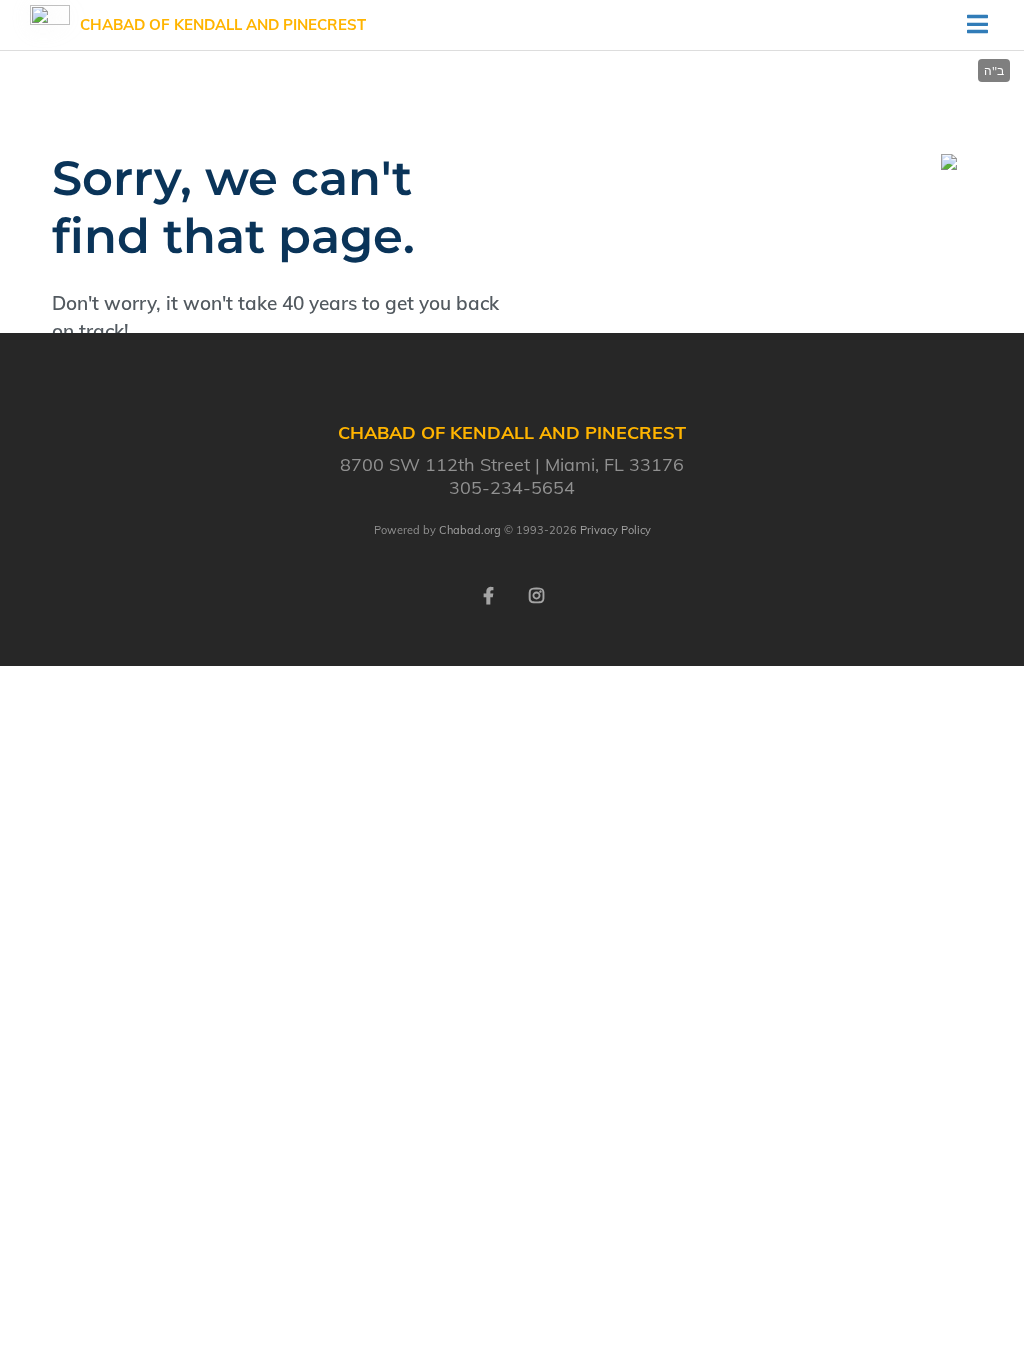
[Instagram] (536, 594)
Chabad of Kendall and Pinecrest (223, 24)
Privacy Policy (615, 530)
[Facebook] (488, 594)
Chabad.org (470, 530)
